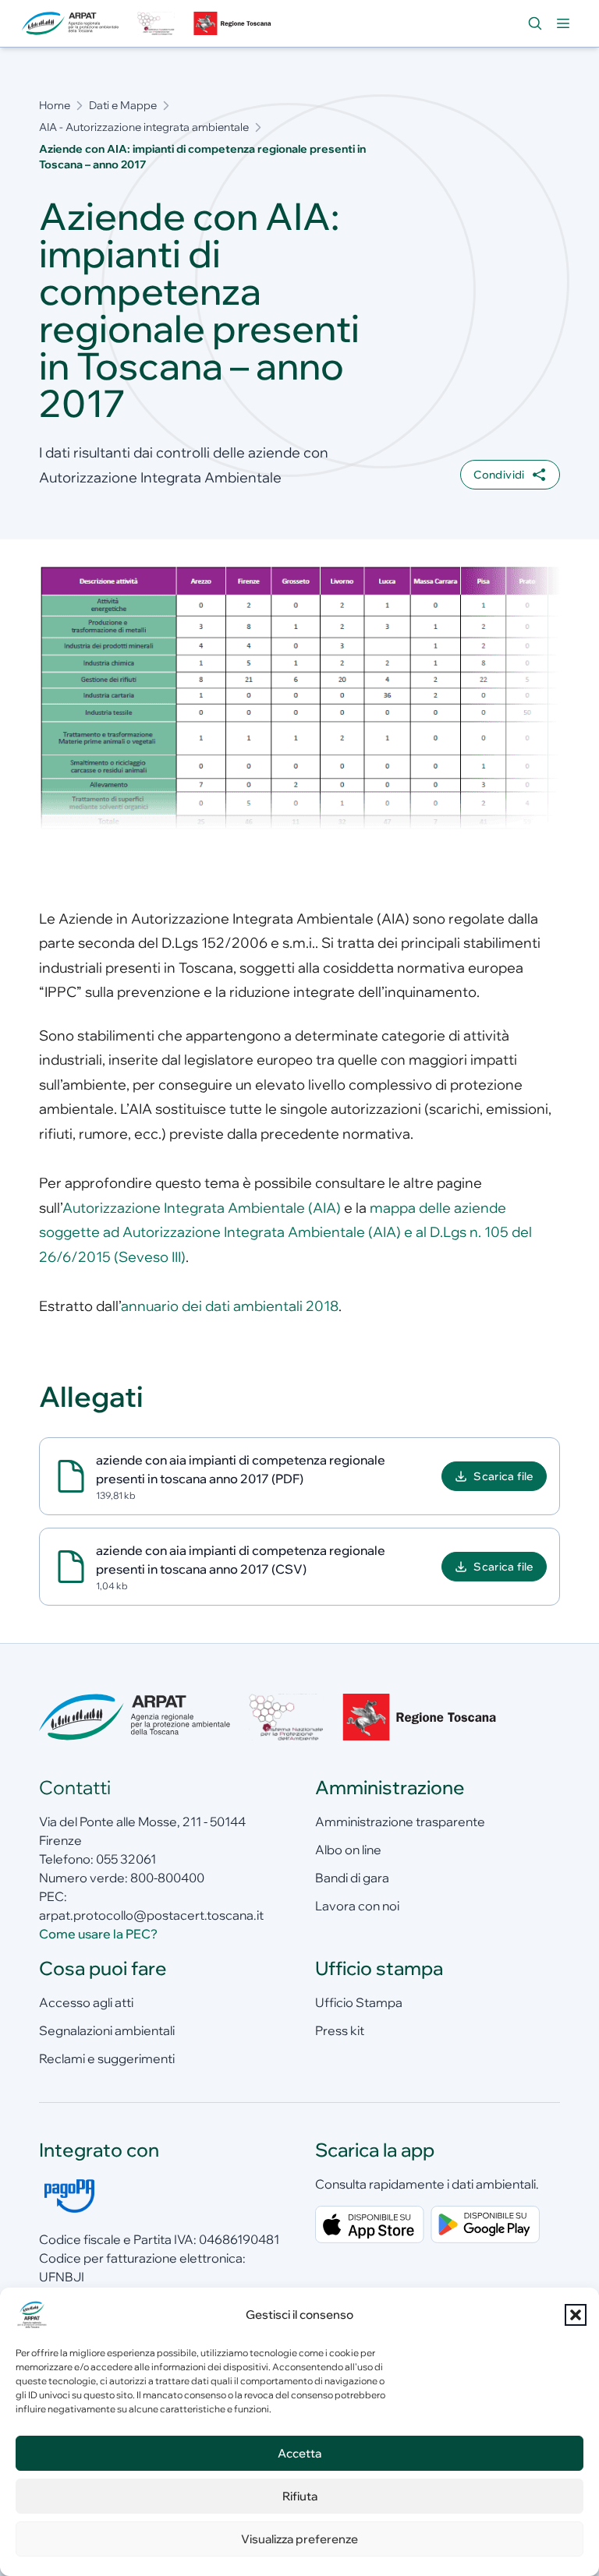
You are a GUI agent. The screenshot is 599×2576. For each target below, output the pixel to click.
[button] (576, 2315)
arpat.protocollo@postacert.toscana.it (151, 1915)
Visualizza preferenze (299, 2539)
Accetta (299, 2453)
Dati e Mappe (123, 105)
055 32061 (126, 1859)
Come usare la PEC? (98, 1934)
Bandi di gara (352, 1878)
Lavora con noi (357, 1906)
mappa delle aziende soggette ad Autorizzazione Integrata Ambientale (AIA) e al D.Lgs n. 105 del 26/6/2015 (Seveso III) (285, 1232)
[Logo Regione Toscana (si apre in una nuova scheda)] (234, 23)
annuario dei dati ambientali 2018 (230, 1306)
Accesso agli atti (86, 2002)
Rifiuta (300, 2496)
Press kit (340, 2030)
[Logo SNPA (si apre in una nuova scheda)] (156, 23)
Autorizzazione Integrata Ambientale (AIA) (202, 1208)
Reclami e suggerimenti (107, 2058)
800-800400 (167, 1878)
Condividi (499, 475)
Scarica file (503, 1476)
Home (55, 105)
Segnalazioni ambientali (107, 2030)
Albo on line (348, 1850)
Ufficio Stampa (359, 2002)
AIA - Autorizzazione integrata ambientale (144, 127)
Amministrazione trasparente (400, 1822)
